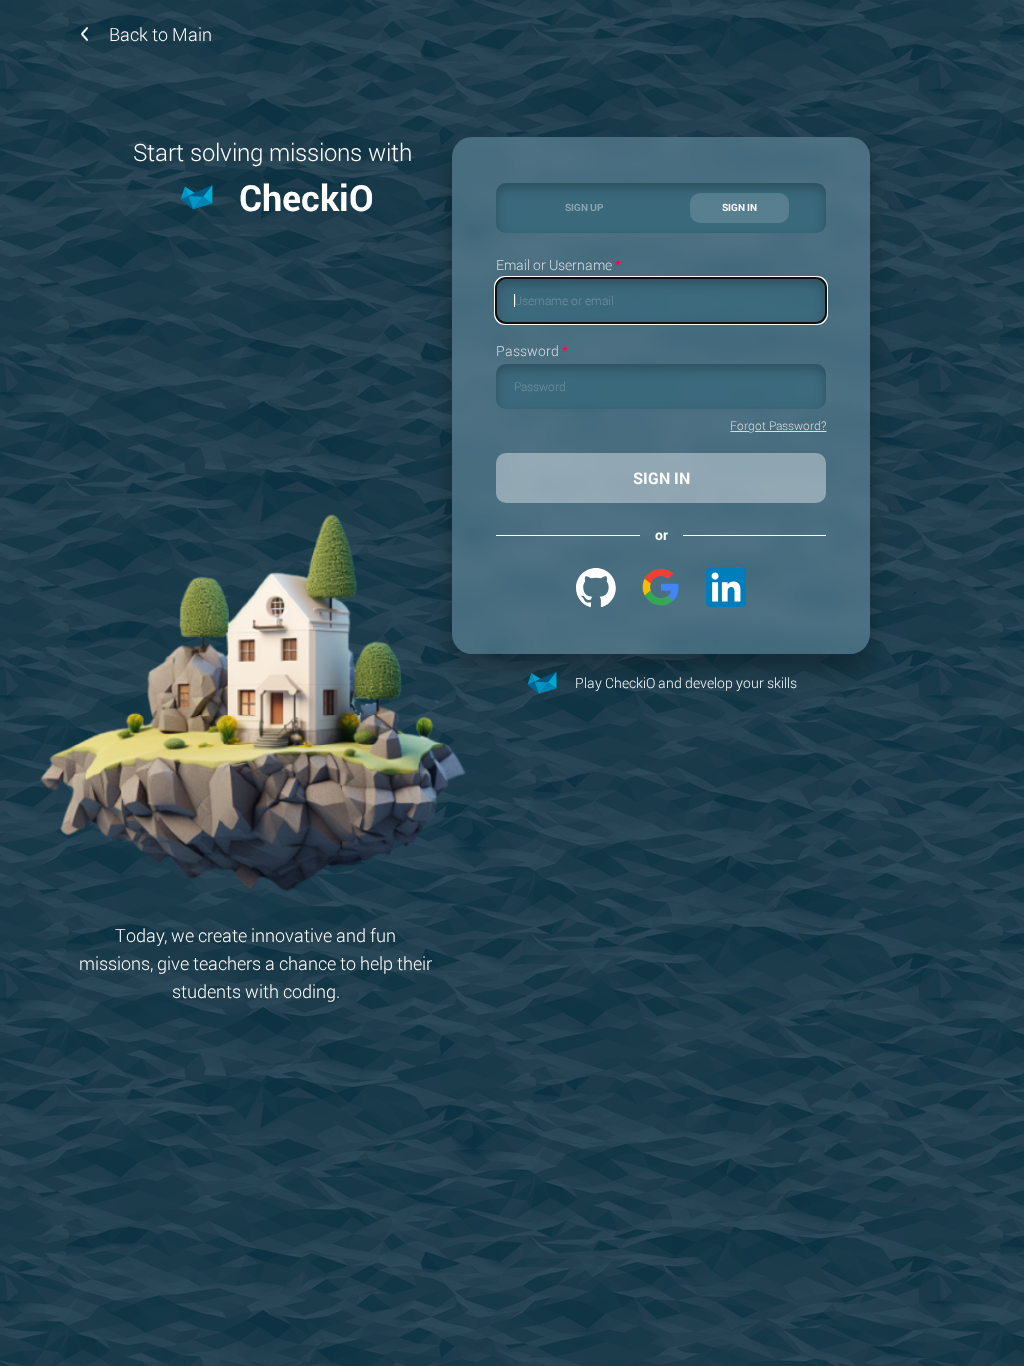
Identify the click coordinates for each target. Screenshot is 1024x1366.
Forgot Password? (778, 426)
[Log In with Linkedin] (726, 587)
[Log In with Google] (661, 587)
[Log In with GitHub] (596, 587)
